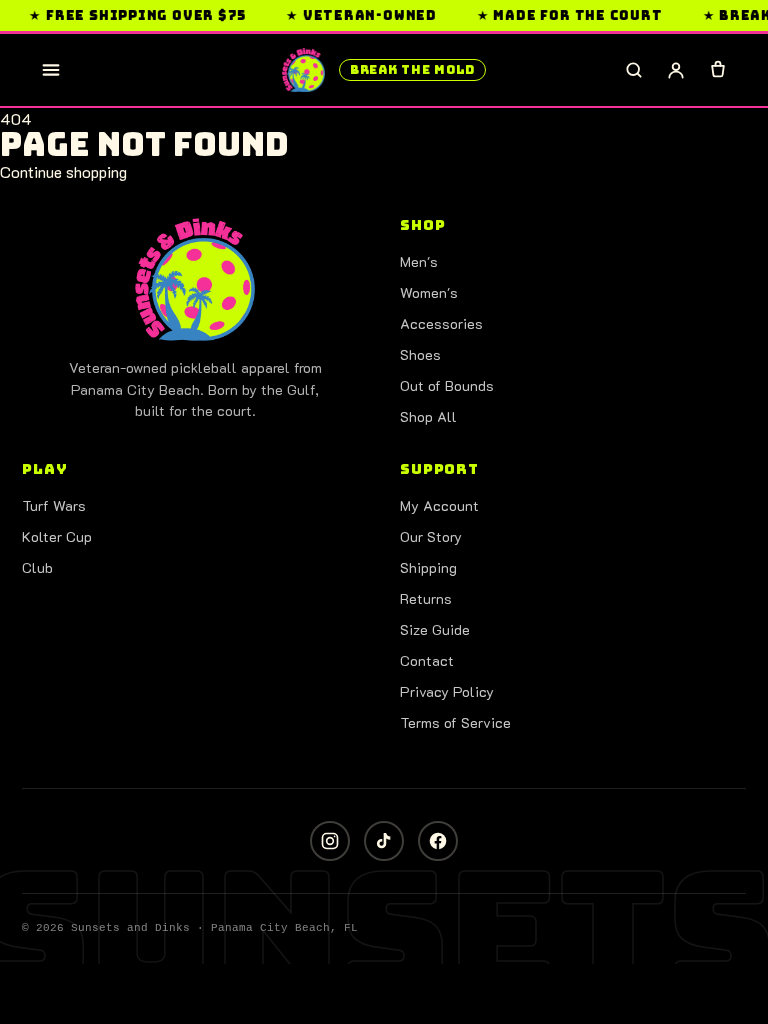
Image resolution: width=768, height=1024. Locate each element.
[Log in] (676, 70)
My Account (439, 505)
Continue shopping (63, 171)
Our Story (431, 536)
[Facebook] (438, 841)
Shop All (428, 416)
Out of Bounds (447, 385)
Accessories (441, 323)
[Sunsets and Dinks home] (195, 279)
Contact (427, 660)
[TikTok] (384, 841)
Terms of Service (455, 722)
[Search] (634, 70)
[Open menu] (51, 70)
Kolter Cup (57, 536)
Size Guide (435, 629)
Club (37, 567)
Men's (419, 261)
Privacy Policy (447, 691)
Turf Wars (54, 505)
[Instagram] (330, 841)
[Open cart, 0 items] (718, 70)
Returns (426, 598)
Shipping (428, 567)
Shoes (420, 354)
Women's (429, 292)
